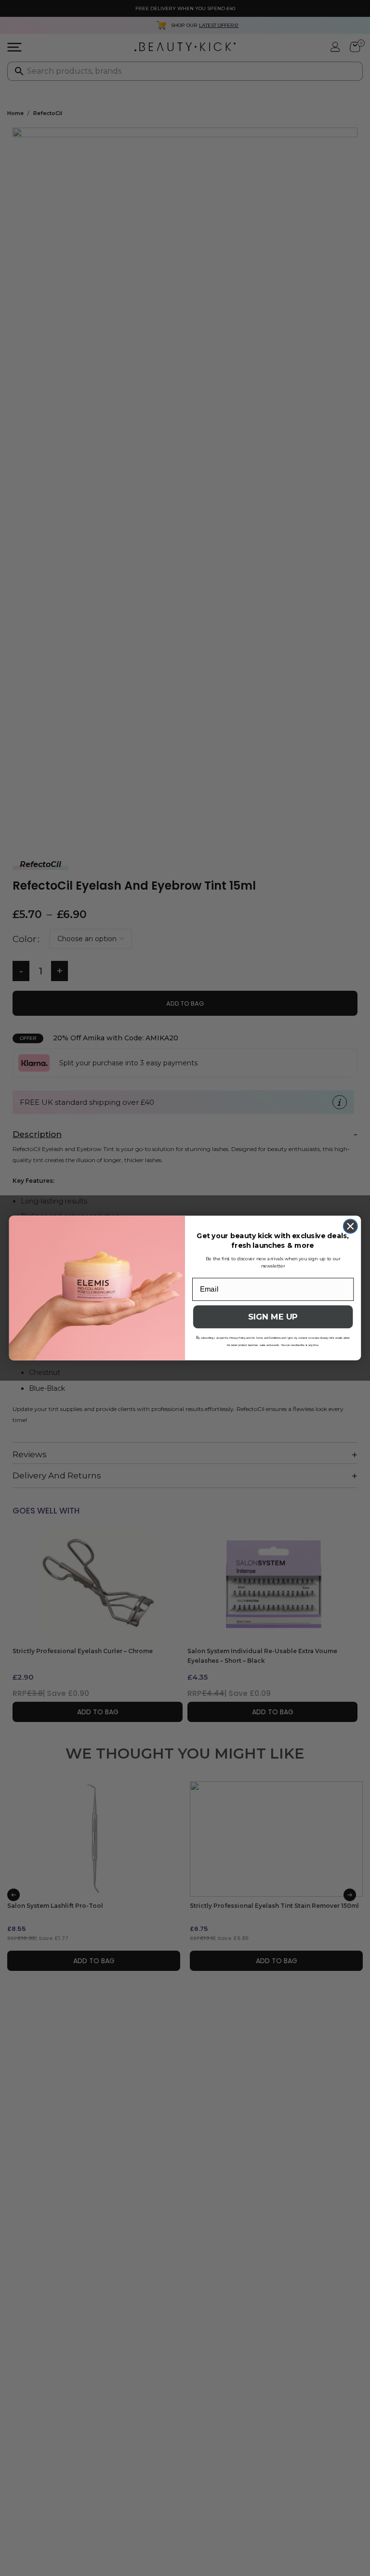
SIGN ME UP (273, 1317)
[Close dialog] (350, 1226)
